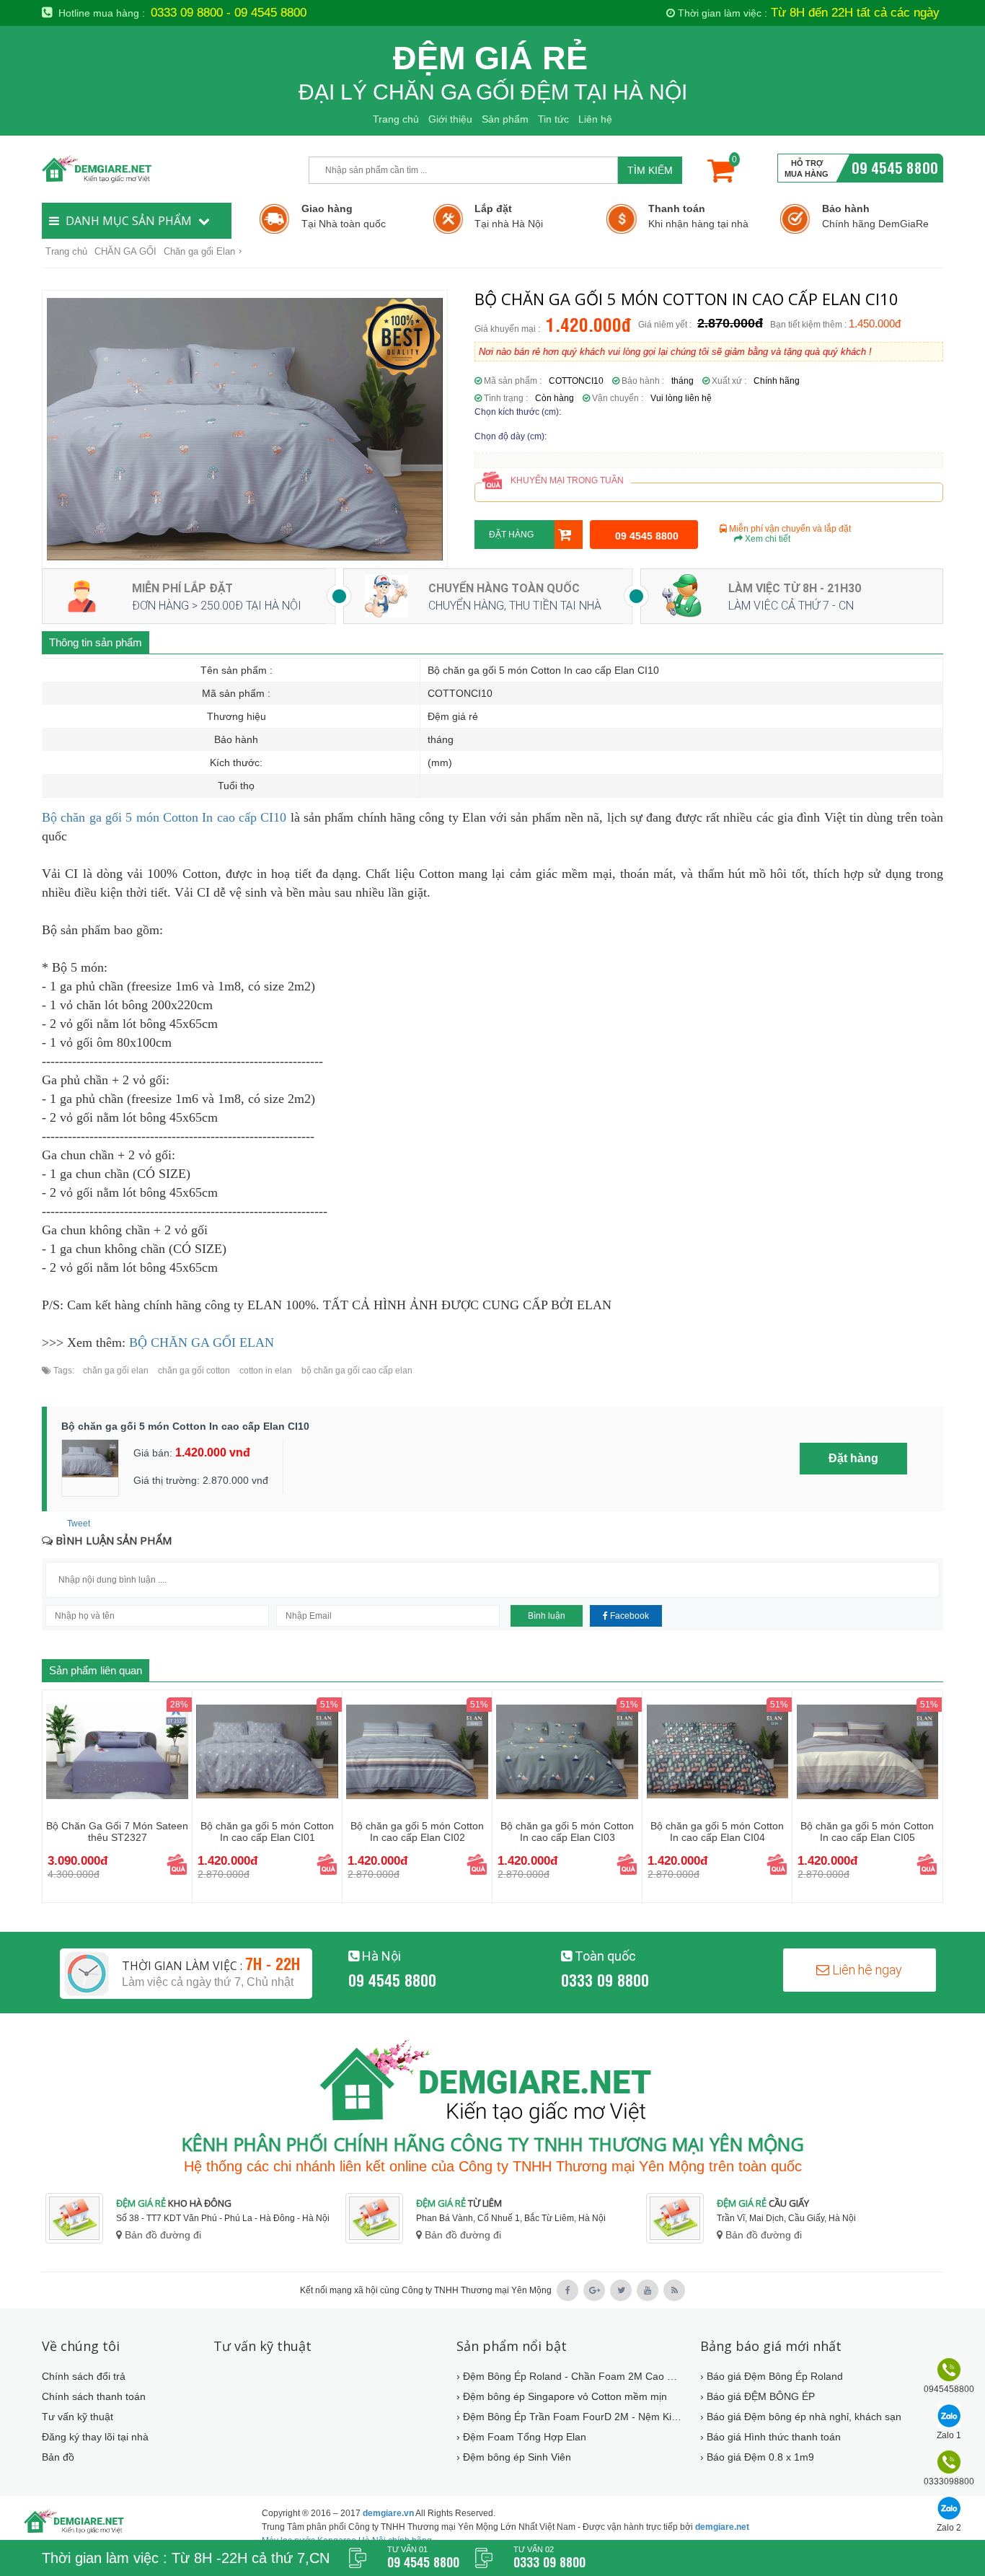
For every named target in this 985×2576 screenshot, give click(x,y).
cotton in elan (265, 1371)
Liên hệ (595, 119)
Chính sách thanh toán (94, 2396)
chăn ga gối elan (116, 1371)
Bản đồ (58, 2457)
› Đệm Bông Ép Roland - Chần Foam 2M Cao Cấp (569, 2376)
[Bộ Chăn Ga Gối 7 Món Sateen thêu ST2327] (117, 1751)
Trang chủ (396, 119)
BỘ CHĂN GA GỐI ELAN (202, 1342)
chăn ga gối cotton (193, 1371)
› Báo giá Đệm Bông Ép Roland (772, 2376)
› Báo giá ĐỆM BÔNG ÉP (757, 2396)
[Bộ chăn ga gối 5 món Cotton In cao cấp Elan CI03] (567, 1751)
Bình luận (547, 1616)
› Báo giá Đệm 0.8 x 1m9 (757, 2457)
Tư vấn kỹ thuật (78, 2417)
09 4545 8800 (895, 167)
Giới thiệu (450, 119)
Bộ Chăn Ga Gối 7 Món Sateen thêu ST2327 (117, 1832)
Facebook (628, 1616)
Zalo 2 (949, 2528)
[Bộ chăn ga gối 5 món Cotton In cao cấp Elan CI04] (717, 1751)
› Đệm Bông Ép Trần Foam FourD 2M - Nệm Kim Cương (569, 2417)
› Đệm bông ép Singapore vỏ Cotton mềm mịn (562, 2396)
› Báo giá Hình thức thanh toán (770, 2437)
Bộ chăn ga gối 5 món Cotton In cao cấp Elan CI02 (417, 1832)
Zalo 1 (949, 2435)
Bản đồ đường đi (162, 2235)
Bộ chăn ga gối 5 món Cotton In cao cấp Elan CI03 (567, 1832)
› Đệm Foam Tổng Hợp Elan (521, 2437)
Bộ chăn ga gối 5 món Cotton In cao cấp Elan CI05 (867, 1832)
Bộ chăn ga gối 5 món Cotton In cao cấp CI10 (164, 817)
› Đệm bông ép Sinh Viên (514, 2457)
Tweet (79, 1524)
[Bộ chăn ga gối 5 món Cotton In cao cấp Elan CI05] (867, 1751)
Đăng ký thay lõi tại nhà (95, 2437)
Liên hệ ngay (866, 1970)
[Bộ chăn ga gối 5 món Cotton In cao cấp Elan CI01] (267, 1751)
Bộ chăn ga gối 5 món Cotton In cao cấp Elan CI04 (717, 1832)
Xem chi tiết (767, 539)
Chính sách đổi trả (84, 2376)
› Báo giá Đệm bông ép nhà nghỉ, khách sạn (801, 2417)
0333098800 (949, 2482)
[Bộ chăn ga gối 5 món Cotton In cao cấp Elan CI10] (245, 429)
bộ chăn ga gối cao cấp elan (356, 1371)
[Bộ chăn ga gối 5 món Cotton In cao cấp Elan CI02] (417, 1751)
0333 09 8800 (605, 1979)
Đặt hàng (511, 535)
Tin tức (553, 119)
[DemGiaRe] (168, 168)
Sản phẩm (505, 119)
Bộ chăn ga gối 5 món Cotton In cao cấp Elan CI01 (267, 1832)
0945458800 (949, 2389)
